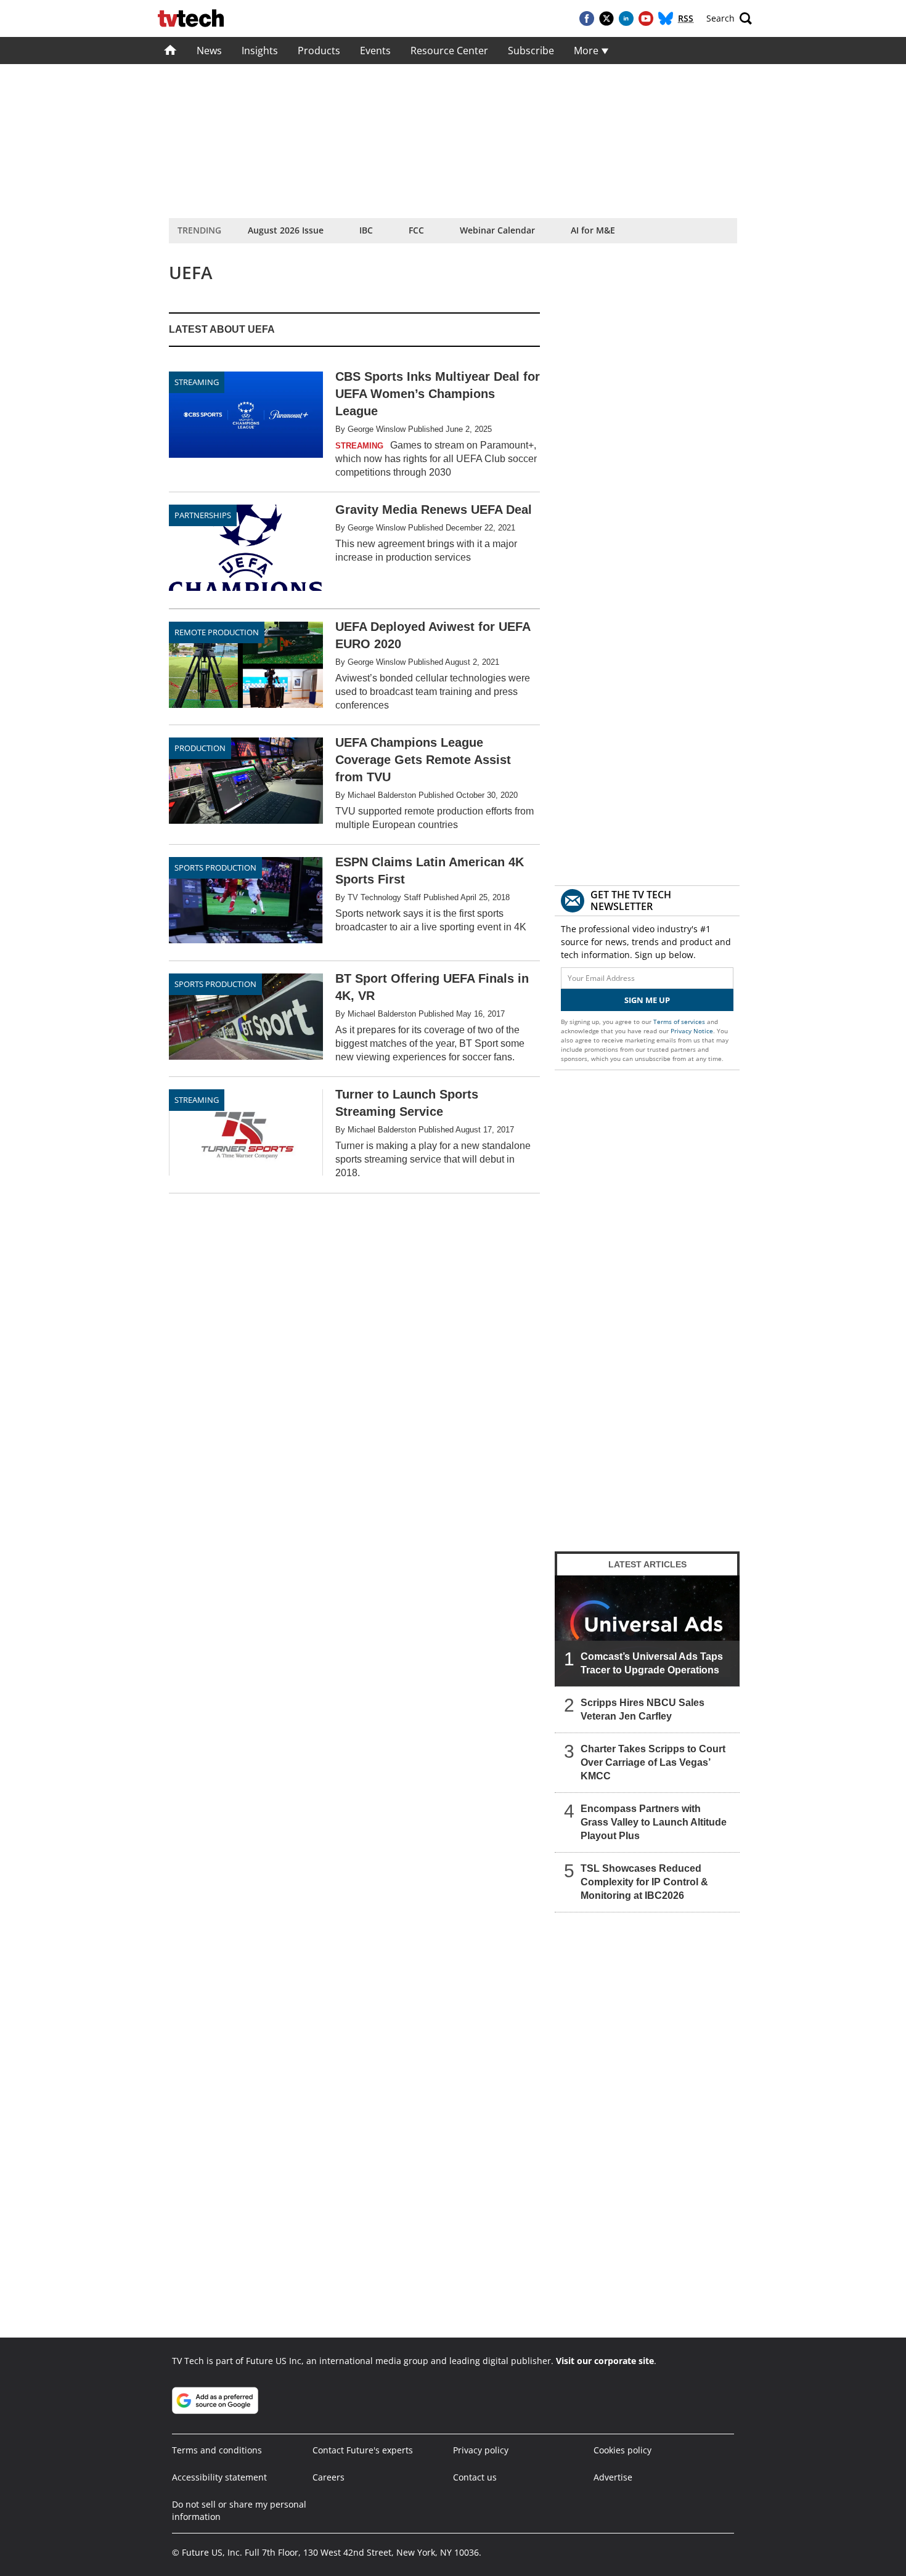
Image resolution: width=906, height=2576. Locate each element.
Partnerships (203, 515)
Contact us (475, 2477)
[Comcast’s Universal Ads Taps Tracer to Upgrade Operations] (647, 1631)
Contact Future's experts (363, 2450)
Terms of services (680, 1022)
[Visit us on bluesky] (666, 18)
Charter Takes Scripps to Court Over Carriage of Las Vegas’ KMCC (653, 1762)
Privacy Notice (692, 1031)
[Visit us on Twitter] (606, 18)
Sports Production (215, 867)
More (587, 51)
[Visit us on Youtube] (646, 18)
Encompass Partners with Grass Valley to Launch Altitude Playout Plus (654, 1822)
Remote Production (217, 632)
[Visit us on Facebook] (587, 18)
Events (375, 51)
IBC (366, 230)
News (209, 51)
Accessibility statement (219, 2477)
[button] (729, 18)
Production (200, 748)
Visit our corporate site (605, 2361)
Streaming (197, 1100)
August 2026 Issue (286, 230)
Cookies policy (622, 2450)
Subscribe (531, 51)
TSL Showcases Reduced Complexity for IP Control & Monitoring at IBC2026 (644, 1882)
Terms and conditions (217, 2450)
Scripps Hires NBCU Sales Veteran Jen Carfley (643, 1709)
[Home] (170, 51)
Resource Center (449, 51)
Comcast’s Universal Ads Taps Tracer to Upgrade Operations (652, 1663)
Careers (329, 2477)
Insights (260, 51)
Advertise (613, 2477)
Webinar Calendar (497, 230)
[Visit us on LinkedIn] (626, 18)
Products (319, 51)
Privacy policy (481, 2450)
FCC (416, 230)
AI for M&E (593, 230)
